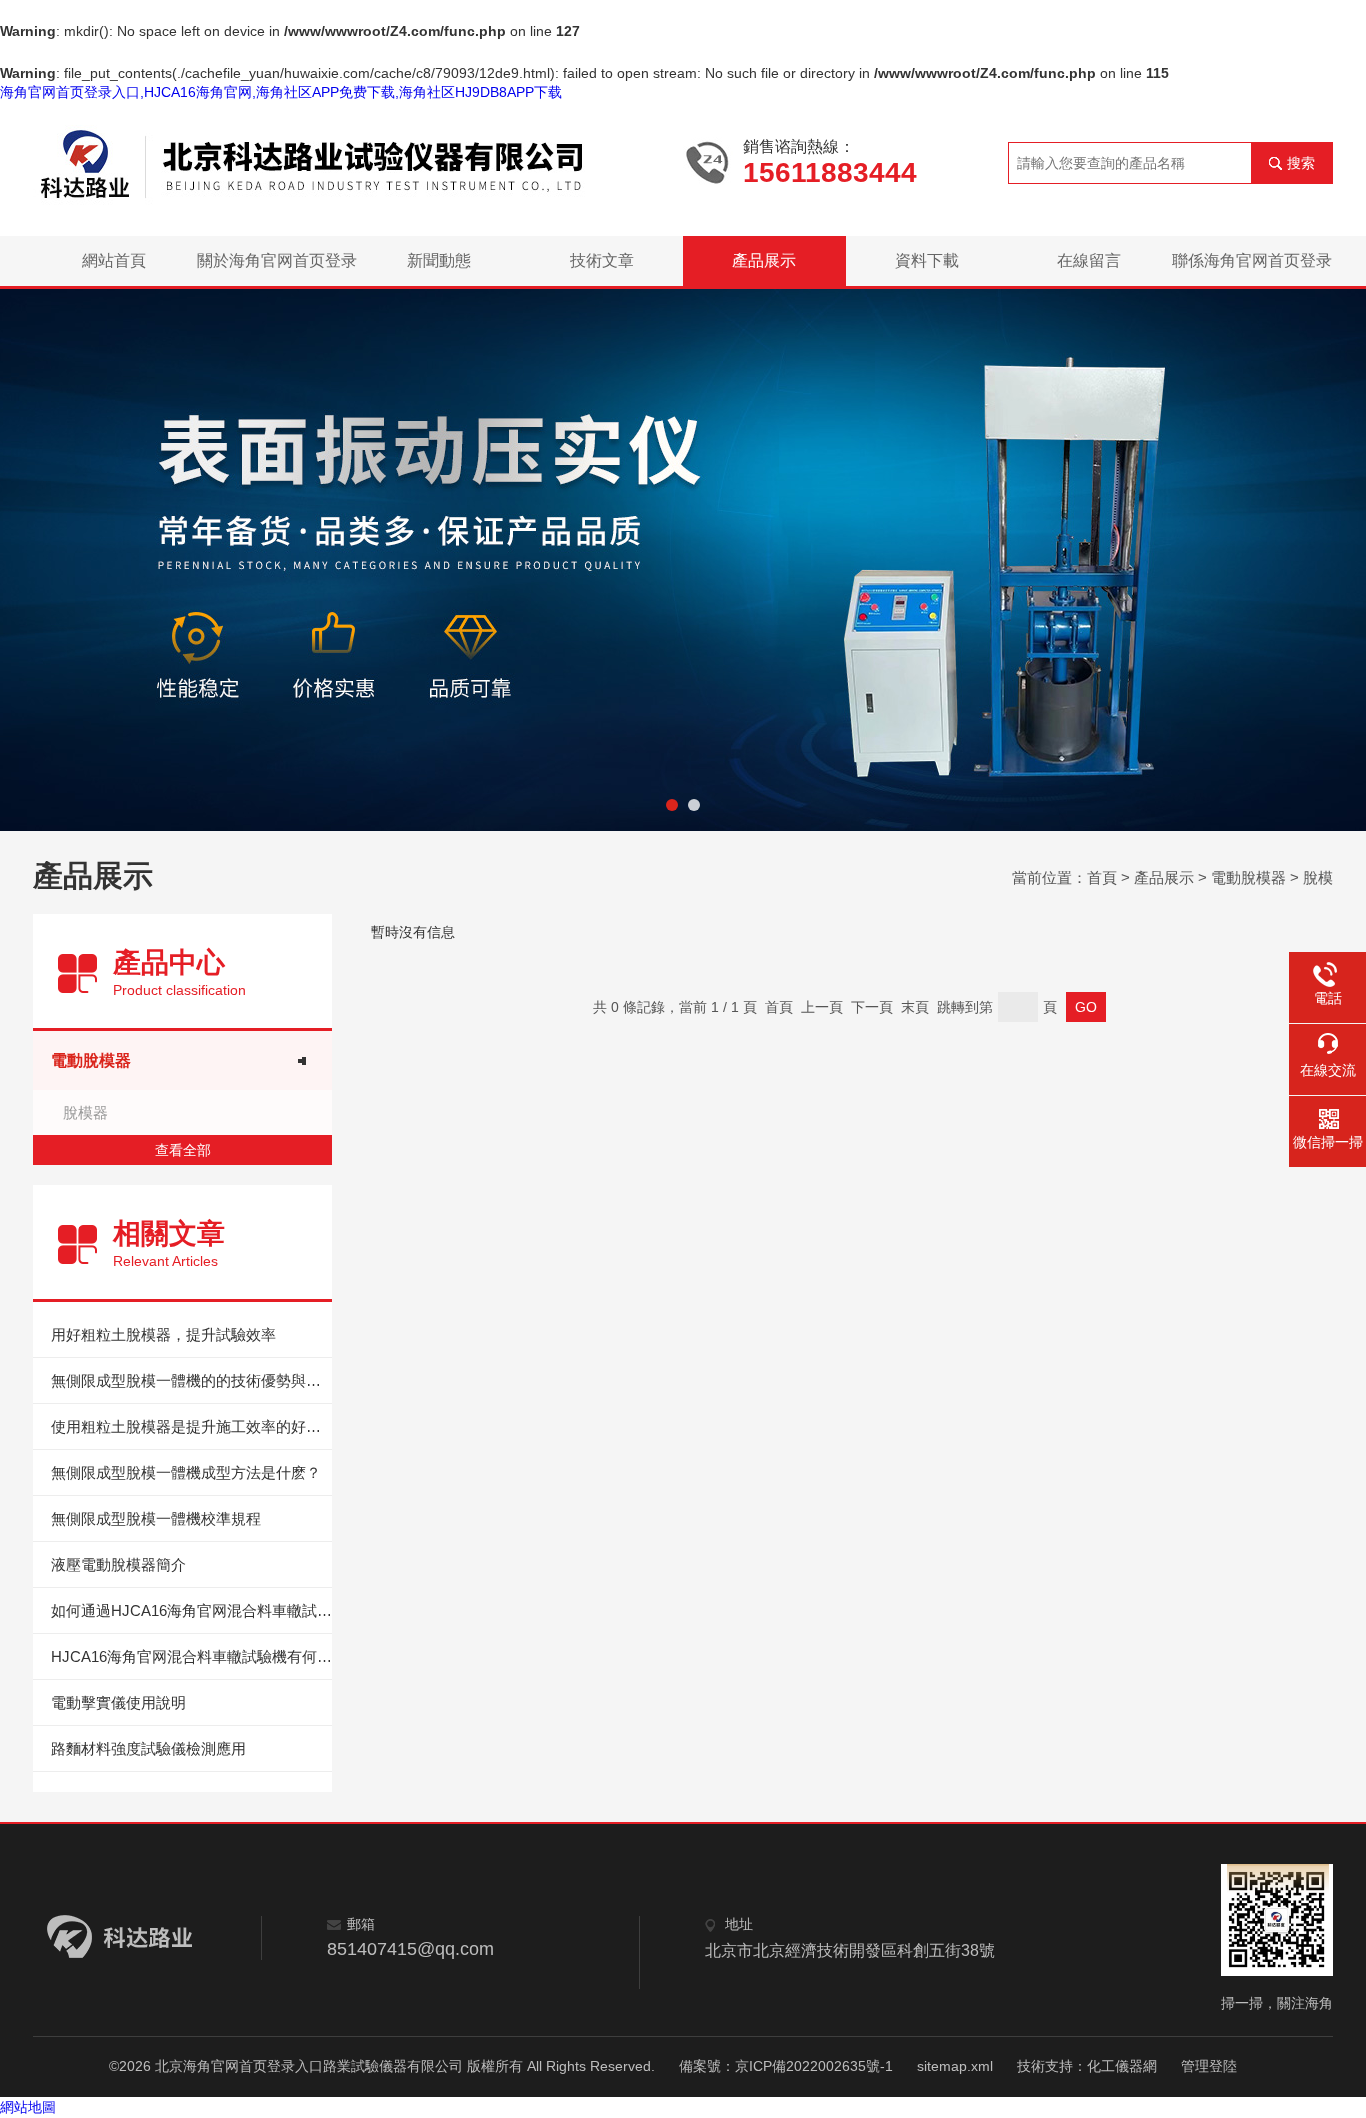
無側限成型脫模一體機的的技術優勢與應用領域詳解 (191, 1380)
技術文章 (602, 260)
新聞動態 (439, 260)
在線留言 (1089, 260)
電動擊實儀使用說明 (118, 1702)
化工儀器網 (1122, 2066)
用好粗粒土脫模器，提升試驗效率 (163, 1334)
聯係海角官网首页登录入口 (1252, 269)
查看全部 (183, 1150)
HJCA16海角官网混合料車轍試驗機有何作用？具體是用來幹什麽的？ (191, 1656)
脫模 (1318, 877)
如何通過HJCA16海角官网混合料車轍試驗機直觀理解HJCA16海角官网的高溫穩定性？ (191, 1610)
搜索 (1301, 163)
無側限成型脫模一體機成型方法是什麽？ (186, 1472)
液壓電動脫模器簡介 (118, 1564)
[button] (672, 805)
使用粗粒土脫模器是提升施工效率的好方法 (191, 1426)
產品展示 (764, 260)
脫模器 (85, 1112)
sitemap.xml (955, 2066)
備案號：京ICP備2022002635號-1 (786, 2066)
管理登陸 (1209, 2066)
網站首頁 (114, 260)
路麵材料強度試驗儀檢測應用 (148, 1748)
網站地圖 (28, 2107)
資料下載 (927, 260)
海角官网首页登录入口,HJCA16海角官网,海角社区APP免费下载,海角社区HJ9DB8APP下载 (281, 92)
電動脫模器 (1248, 877)
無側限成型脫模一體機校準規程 (156, 1518)
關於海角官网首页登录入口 (277, 269)
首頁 (1102, 877)
